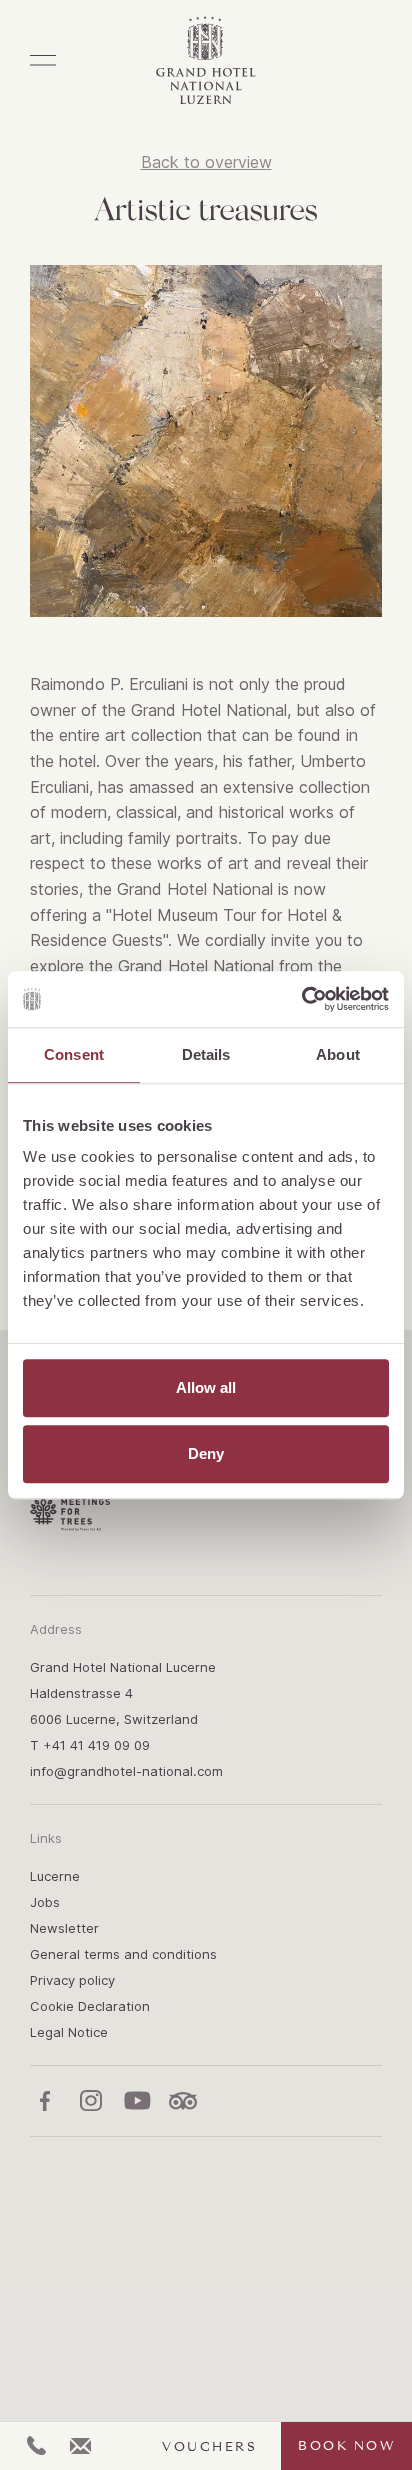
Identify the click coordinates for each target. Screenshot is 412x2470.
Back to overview (206, 162)
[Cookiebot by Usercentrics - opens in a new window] (301, 999)
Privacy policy (72, 1980)
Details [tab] (206, 1054)
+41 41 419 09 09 (96, 1745)
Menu (43, 60)
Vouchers (209, 2447)
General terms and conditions (123, 1954)
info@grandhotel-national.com (126, 1771)
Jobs (45, 1902)
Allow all (206, 1387)
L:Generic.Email (80, 2446)
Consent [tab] (74, 1054)
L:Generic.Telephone (36, 2445)
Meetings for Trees (70, 1515)
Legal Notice (69, 2032)
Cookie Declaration (90, 2006)
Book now (346, 2446)
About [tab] (338, 1054)
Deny (206, 1453)
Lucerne (55, 1876)
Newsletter (64, 1928)
